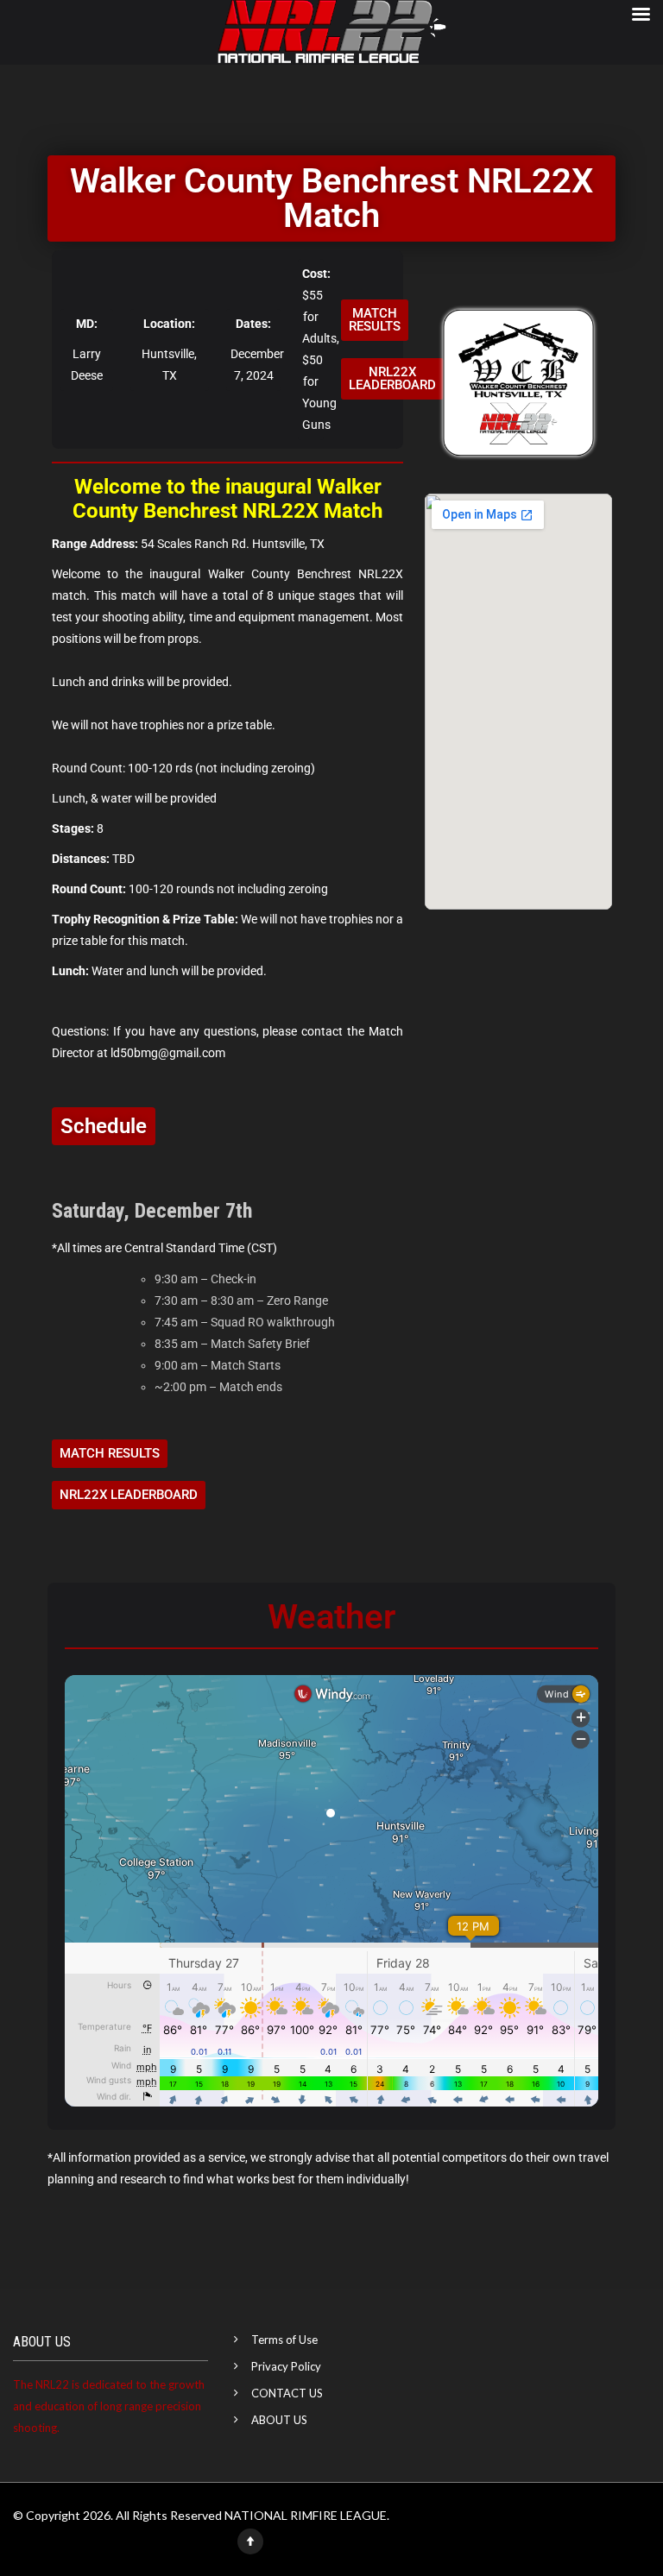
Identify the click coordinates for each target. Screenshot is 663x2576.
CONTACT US (287, 2393)
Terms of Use (284, 2340)
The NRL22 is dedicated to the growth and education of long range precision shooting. (109, 2406)
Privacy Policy (286, 2366)
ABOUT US (279, 2420)
